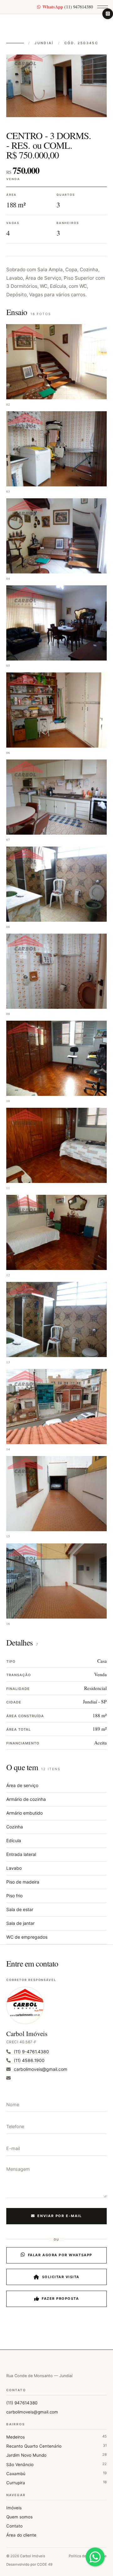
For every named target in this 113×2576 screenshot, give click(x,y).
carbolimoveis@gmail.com (32, 2412)
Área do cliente (21, 2535)
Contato (14, 2526)
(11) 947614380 (68, 7)
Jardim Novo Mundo (56, 2455)
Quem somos (19, 2517)
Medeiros (56, 2437)
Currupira (56, 2483)
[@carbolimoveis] (108, 14)
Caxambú (56, 2473)
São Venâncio (56, 2464)
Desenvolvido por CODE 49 (29, 2564)
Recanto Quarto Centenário (56, 2446)
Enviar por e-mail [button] (60, 2216)
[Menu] (103, 7)
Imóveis (14, 2508)
